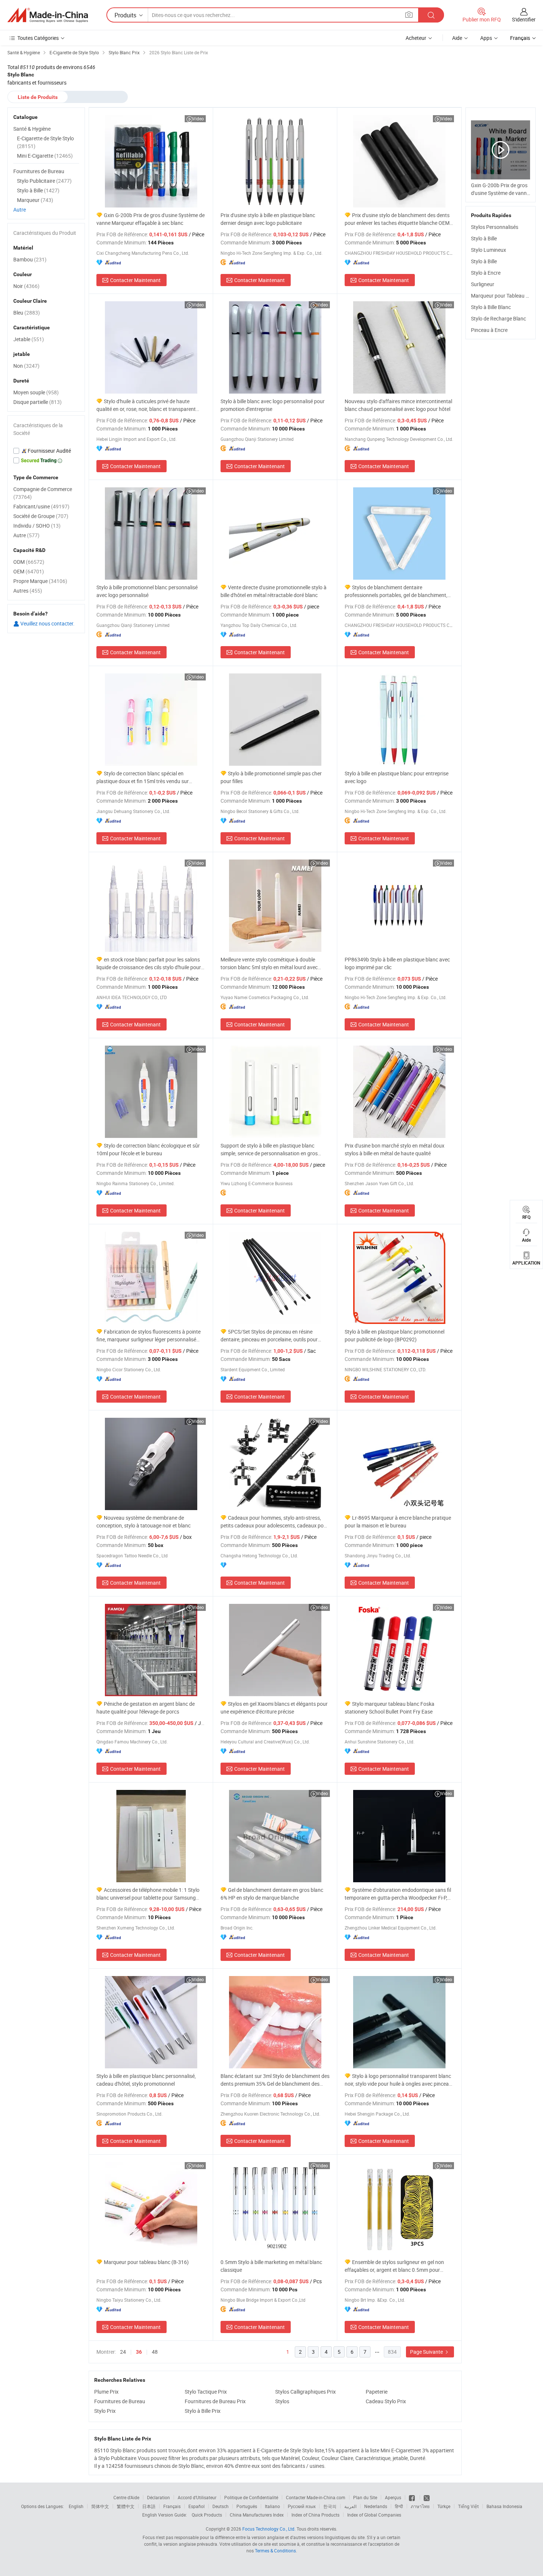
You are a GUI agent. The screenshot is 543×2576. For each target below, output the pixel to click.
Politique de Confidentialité (251, 2497)
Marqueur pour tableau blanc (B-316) (146, 2262)
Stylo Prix (105, 2411)
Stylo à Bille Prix (203, 2411)
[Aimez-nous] (412, 2497)
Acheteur (416, 38)
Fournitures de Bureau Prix (215, 2401)
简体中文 (100, 2506)
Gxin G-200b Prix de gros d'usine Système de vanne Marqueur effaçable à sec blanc (151, 219)
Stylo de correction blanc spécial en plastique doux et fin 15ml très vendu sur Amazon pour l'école (143, 777)
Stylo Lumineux (489, 250)
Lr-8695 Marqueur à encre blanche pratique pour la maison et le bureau (398, 1522)
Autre (20, 210)
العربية (350, 2506)
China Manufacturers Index (257, 2515)
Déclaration (158, 2497)
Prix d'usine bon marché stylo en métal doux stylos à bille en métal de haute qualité (395, 1149)
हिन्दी (399, 2506)
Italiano (272, 2506)
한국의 (330, 2506)
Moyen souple (36, 392)
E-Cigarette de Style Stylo (45, 142)
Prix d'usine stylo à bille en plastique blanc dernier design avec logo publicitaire (268, 219)
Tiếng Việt (468, 2506)
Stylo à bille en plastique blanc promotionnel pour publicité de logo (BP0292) (395, 1335)
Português (247, 2506)
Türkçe (444, 2506)
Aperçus (393, 2497)
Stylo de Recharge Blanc (498, 318)
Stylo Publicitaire (44, 181)
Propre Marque (40, 581)
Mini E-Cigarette (45, 156)
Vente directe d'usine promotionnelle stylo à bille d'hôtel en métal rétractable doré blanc (274, 591)
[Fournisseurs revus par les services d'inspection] (46, 451)
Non (26, 366)
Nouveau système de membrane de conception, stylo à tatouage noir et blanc (144, 1522)
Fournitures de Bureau (120, 2401)
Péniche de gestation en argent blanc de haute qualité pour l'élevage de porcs (146, 1708)
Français (172, 2506)
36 (139, 2352)
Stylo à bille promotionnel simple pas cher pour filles (271, 777)
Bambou (30, 259)
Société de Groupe (41, 516)
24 (123, 2352)
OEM (29, 571)
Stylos (282, 2401)
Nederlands (376, 2506)
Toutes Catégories (38, 38)
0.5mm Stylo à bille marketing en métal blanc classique (271, 2266)
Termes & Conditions (275, 2551)
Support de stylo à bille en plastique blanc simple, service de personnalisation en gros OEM (269, 1150)
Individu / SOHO (37, 526)
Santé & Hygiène (32, 129)
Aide (457, 38)
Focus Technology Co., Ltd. (269, 2529)
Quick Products (207, 2515)
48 (155, 2352)
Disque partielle (37, 402)
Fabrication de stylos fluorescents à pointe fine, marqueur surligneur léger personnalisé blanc (148, 1336)
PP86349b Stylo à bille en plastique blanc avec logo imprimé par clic (397, 963)
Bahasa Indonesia (504, 2506)
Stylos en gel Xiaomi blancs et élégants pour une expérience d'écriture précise (274, 1708)
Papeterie (377, 2392)
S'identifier (524, 19)
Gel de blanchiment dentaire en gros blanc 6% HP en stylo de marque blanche (272, 1894)
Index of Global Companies (374, 2515)
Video (198, 119)
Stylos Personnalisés (495, 227)
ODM (29, 562)
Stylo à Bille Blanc (491, 307)
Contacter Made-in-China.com (316, 2497)
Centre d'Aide (126, 2497)
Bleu (27, 313)
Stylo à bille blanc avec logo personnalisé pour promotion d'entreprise (273, 405)
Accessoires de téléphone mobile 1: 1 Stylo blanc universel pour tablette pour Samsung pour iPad (148, 1894)
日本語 (149, 2506)
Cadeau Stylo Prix (386, 2401)
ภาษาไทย (420, 2506)
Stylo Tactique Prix (206, 2392)
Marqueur (35, 200)
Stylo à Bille (484, 238)
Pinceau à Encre (489, 330)
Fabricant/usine (41, 506)
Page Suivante (427, 2352)
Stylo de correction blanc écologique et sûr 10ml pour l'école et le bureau (148, 1149)
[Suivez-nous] (427, 2497)
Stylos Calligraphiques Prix (305, 2392)
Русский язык (302, 2506)
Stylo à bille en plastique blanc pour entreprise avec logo (397, 777)
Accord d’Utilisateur (197, 2497)
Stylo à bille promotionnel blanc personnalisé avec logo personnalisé (147, 591)
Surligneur (483, 284)
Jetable (29, 339)
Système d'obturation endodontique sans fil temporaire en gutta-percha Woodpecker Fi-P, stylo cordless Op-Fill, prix (398, 1894)
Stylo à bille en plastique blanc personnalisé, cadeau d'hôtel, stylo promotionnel (146, 2080)
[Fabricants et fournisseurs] (48, 15)
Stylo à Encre (486, 273)
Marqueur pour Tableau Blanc (505, 296)
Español (197, 2506)
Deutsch (221, 2506)
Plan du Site (365, 2497)
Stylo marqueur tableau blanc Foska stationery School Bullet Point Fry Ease (390, 1708)
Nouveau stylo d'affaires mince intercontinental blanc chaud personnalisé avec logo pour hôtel (398, 405)
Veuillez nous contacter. (47, 623)
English (76, 2506)
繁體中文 (126, 2506)
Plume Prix (106, 2392)
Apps (486, 38)
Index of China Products (315, 2515)
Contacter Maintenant (135, 280)
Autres (28, 591)
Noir (26, 286)
